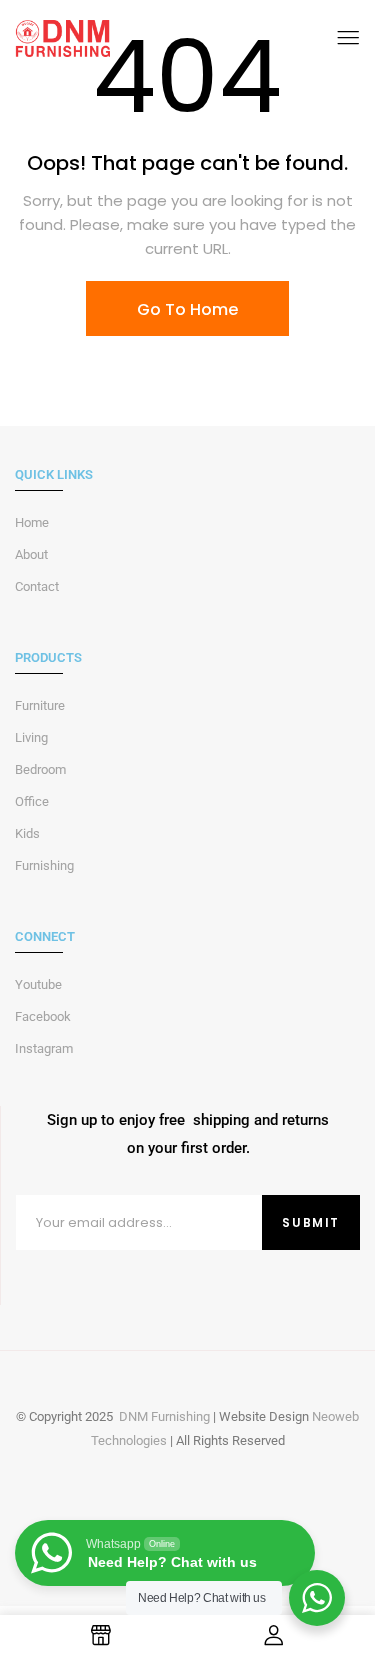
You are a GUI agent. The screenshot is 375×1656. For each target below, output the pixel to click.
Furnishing (44, 865)
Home (32, 522)
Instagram (44, 1048)
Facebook (43, 1016)
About (31, 554)
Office (32, 801)
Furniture (40, 705)
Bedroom (40, 769)
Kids (27, 833)
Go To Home (187, 309)
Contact (37, 586)
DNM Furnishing (164, 1416)
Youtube (38, 984)
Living (31, 737)
